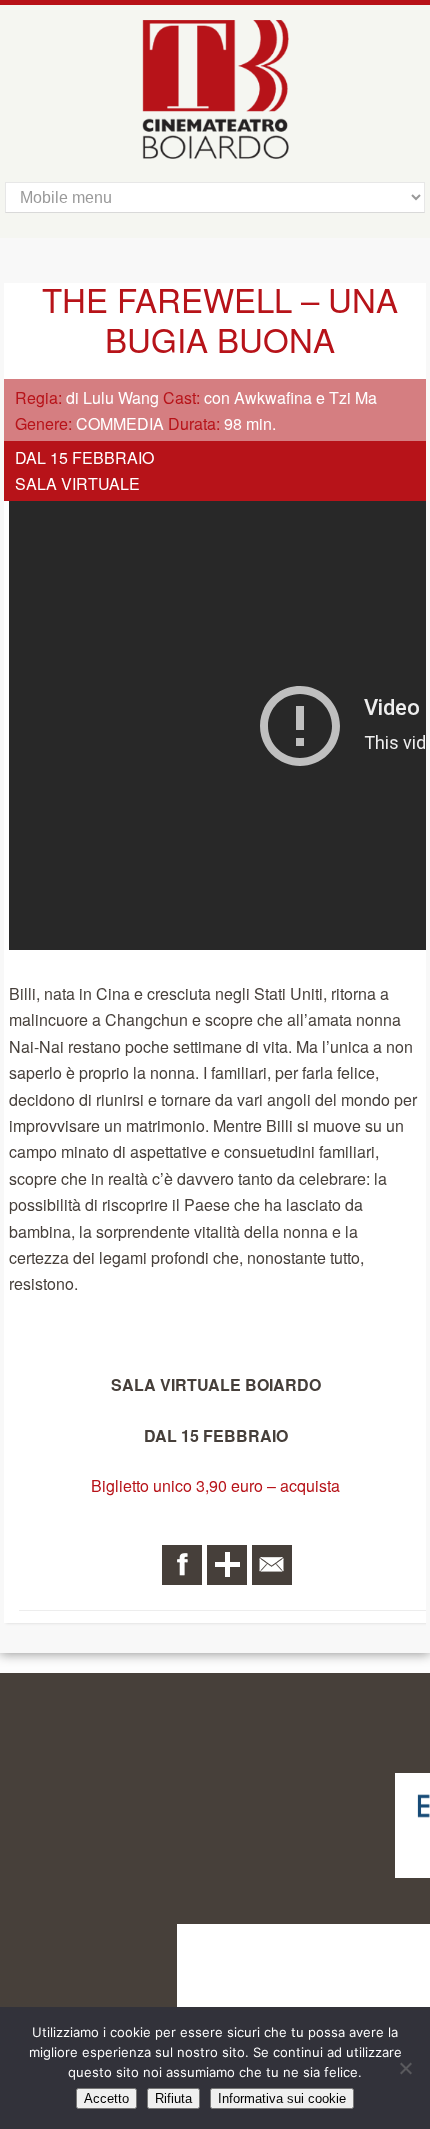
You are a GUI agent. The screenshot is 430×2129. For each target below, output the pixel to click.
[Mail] (272, 1565)
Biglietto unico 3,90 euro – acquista (215, 1485)
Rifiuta (173, 2098)
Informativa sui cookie (282, 2098)
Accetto (106, 2098)
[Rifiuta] (405, 2068)
